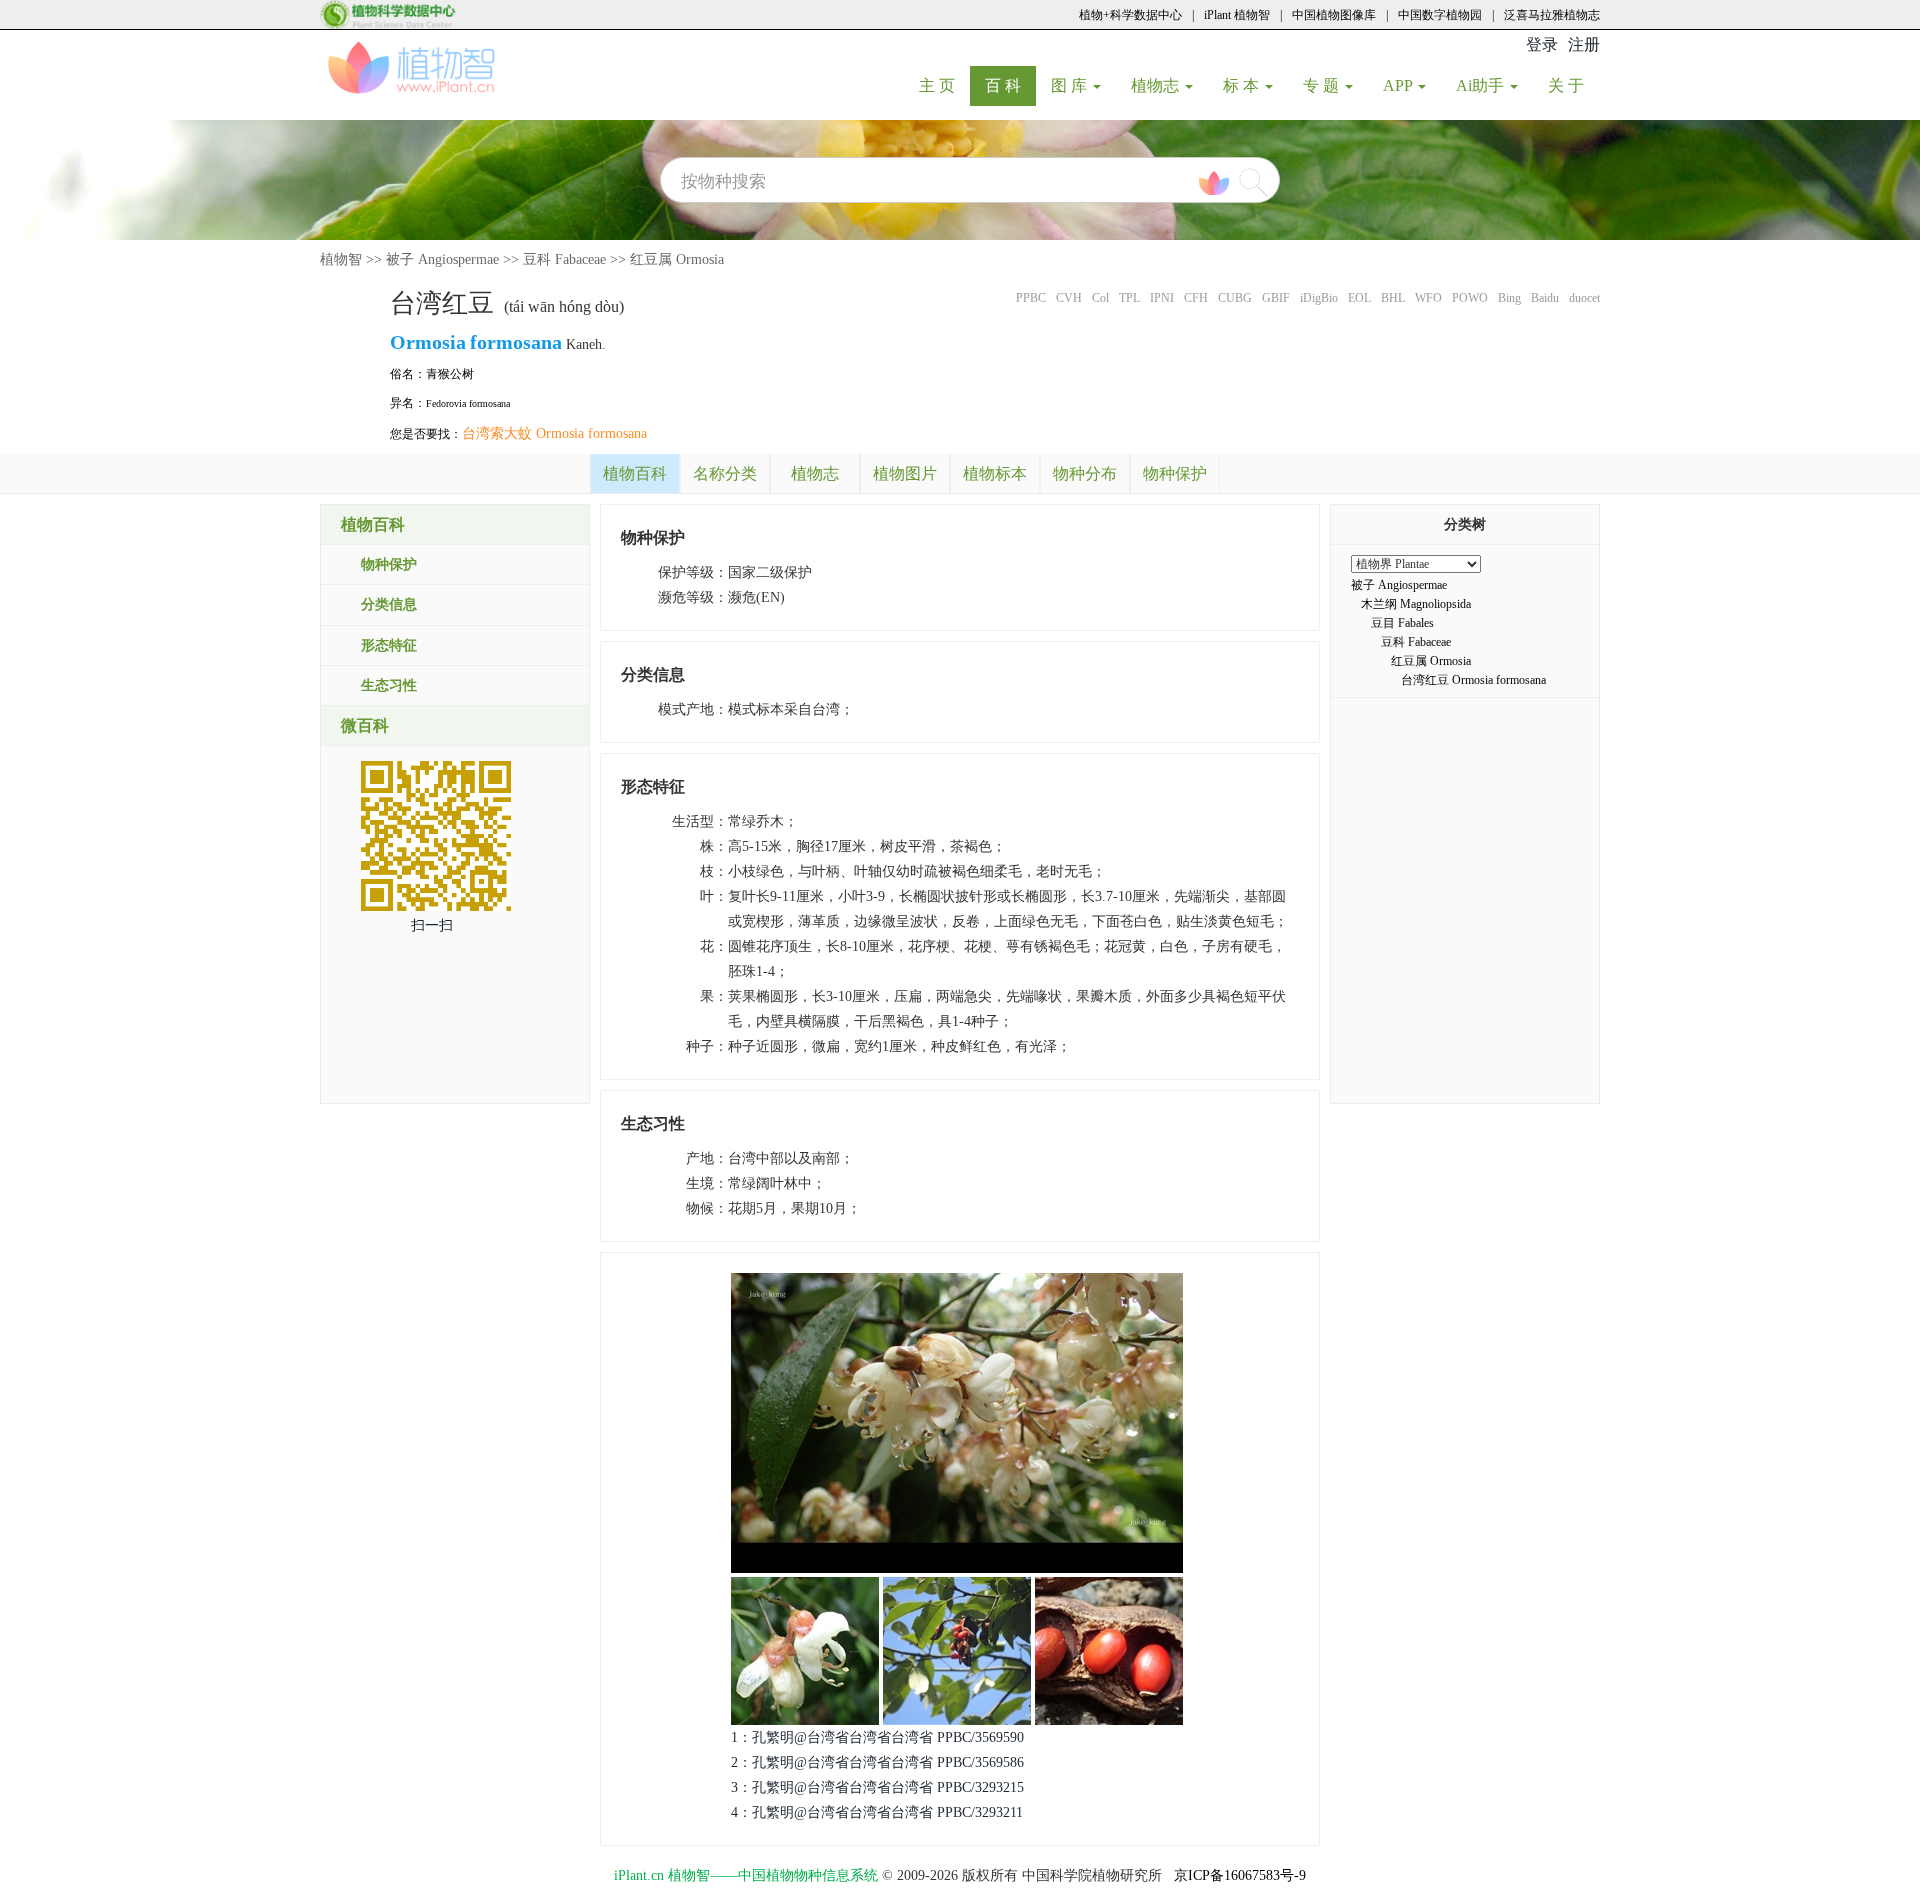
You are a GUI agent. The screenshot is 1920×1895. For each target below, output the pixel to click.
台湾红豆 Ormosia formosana (1473, 680)
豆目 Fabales (1402, 623)
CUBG (1235, 298)
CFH (1196, 298)
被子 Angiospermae (442, 259)
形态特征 (389, 645)
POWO (1470, 298)
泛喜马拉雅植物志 (1552, 15)
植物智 (341, 259)
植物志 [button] (1157, 85)
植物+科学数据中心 (1130, 15)
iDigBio (1319, 298)
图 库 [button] (1071, 85)
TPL (1129, 298)
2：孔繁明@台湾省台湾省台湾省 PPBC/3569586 (877, 1762)
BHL (1393, 298)
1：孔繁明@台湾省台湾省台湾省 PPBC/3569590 (877, 1737)
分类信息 (389, 604)
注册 (1584, 44)
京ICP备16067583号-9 (1240, 1875)
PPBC (1031, 298)
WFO (1428, 298)
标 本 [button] (1243, 85)
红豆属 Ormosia (677, 259)
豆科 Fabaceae (564, 259)
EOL (1359, 298)
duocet (1584, 298)
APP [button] (1399, 85)
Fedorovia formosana (468, 403)
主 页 (944, 85)
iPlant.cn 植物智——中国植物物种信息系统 (746, 1875)
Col (1100, 298)
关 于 (1573, 85)
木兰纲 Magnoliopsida (1416, 604)
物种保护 (389, 564)
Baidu (1545, 298)
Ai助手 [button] (1482, 85)
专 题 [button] (1323, 85)
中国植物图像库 (1334, 15)
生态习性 (389, 685)
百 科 (1010, 85)
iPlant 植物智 (1237, 15)
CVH (1069, 298)
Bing (1509, 298)
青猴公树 (450, 374)
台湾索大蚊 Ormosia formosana (554, 433)
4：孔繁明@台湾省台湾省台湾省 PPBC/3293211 (877, 1812)
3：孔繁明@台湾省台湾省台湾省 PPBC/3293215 (877, 1787)
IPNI (1162, 298)
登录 (1542, 44)
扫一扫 (432, 925)
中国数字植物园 (1440, 15)
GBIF (1276, 298)
